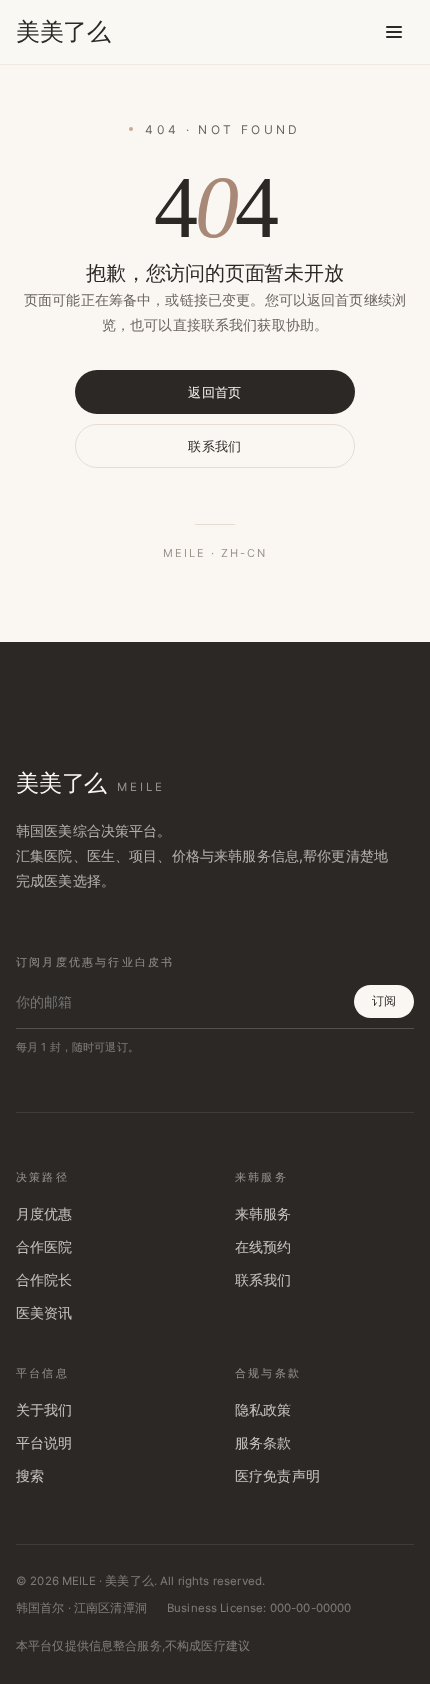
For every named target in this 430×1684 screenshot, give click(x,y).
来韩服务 (263, 1214)
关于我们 (44, 1410)
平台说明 (44, 1443)
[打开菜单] (394, 32)
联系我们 (214, 446)
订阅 (384, 1000)
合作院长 (44, 1280)
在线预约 (263, 1247)
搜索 (30, 1476)
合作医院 (44, 1247)
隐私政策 (263, 1410)
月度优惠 (44, 1214)
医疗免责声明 (277, 1476)
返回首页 (214, 392)
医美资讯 (44, 1313)
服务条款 (263, 1443)
